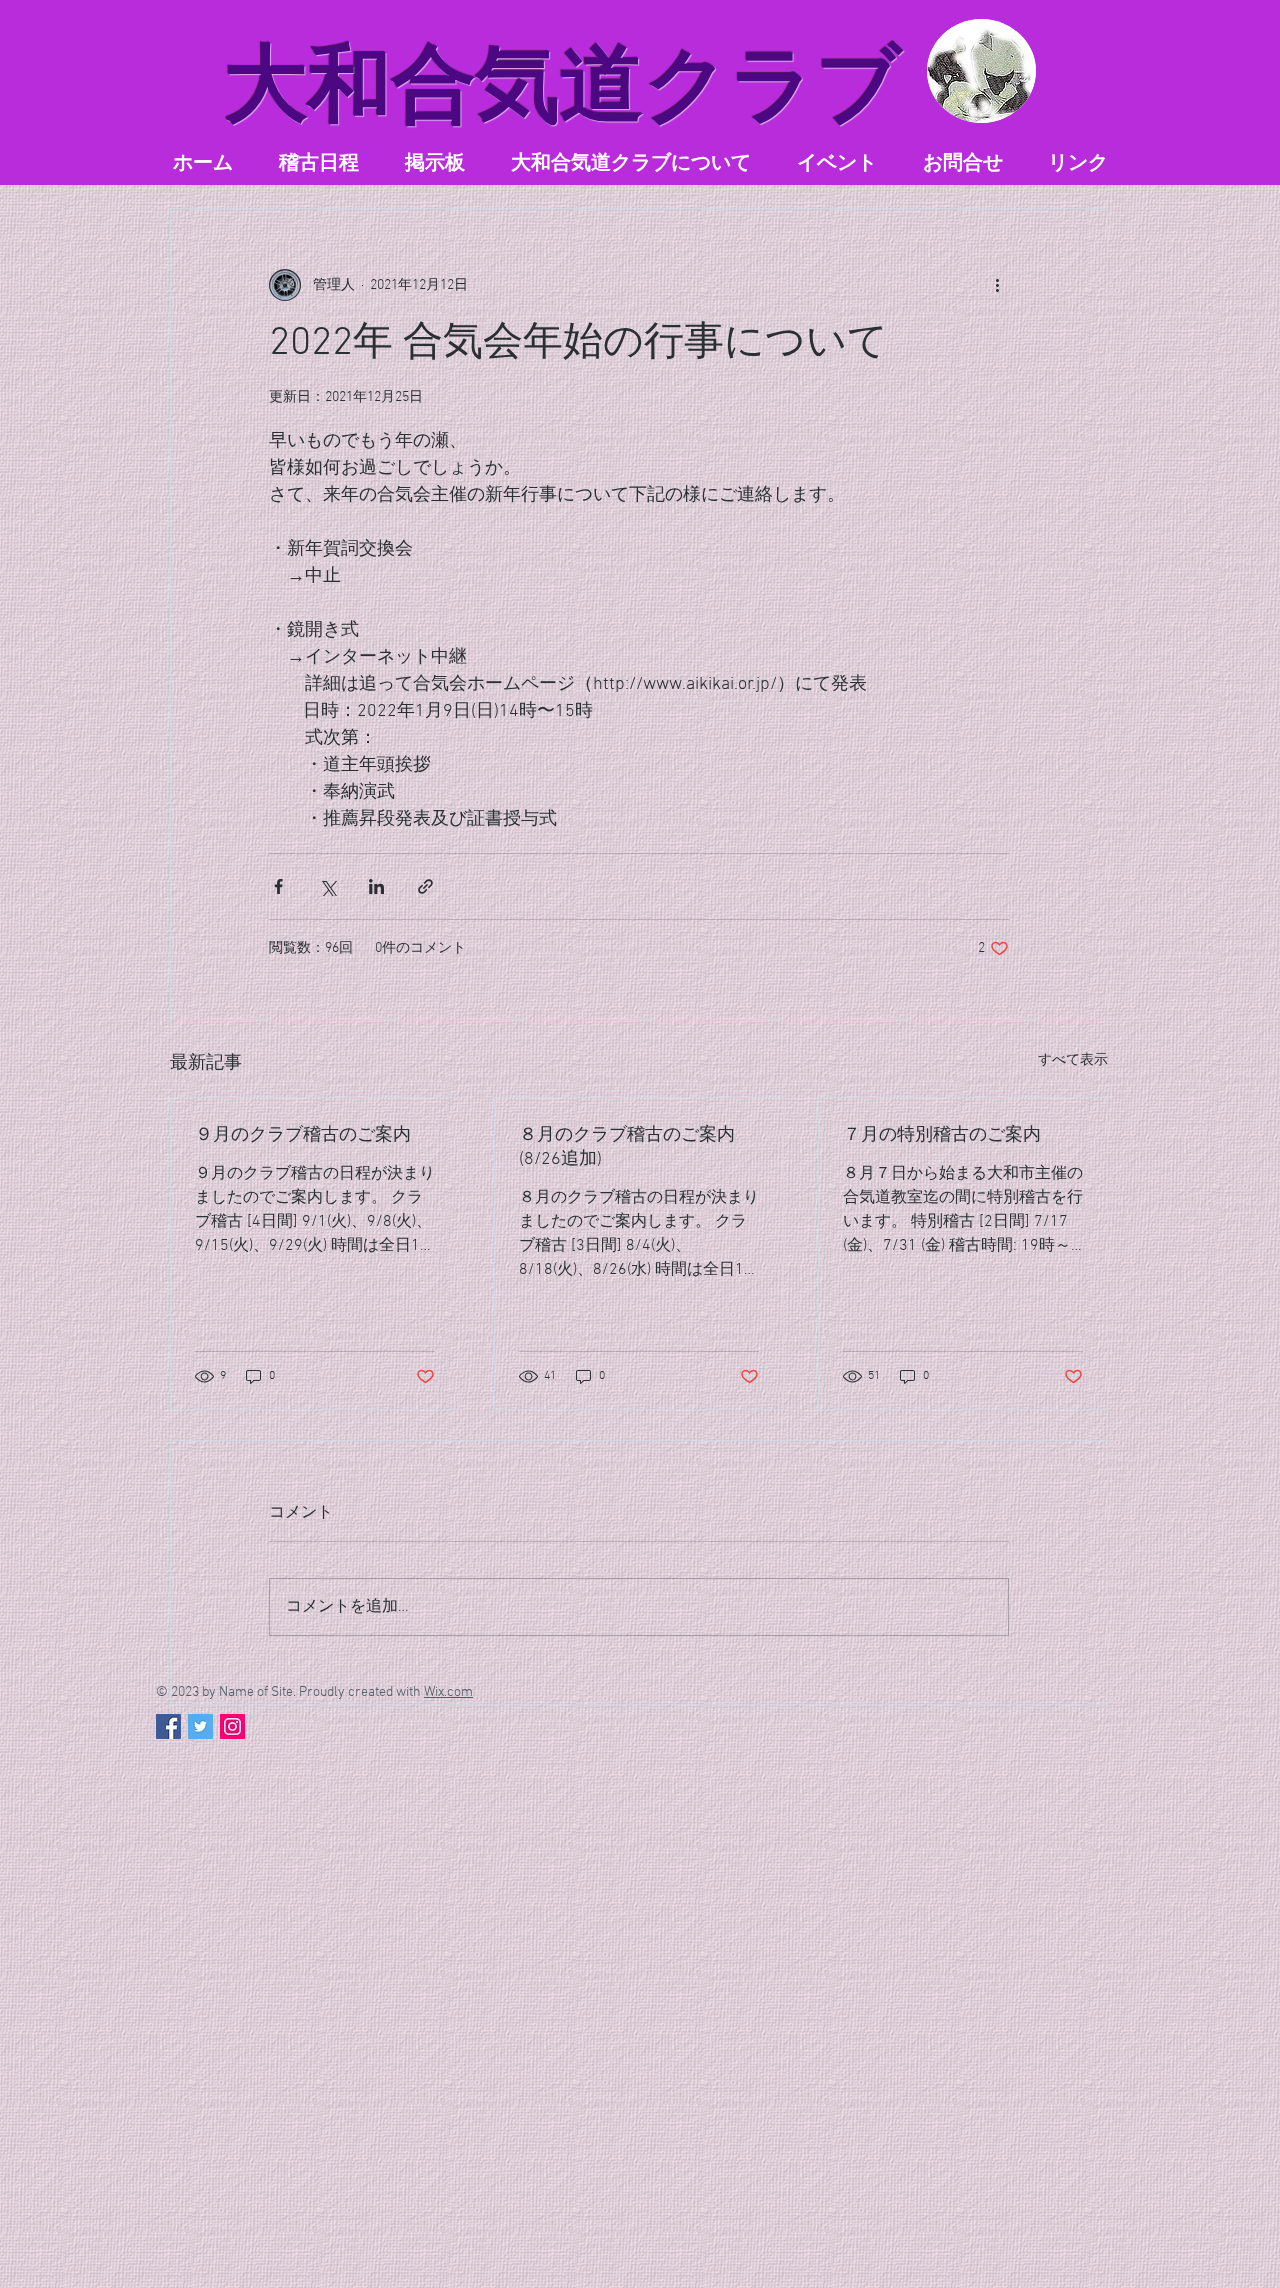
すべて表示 (1073, 1060)
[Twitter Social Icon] (200, 1726)
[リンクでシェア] (425, 886)
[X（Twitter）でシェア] (327, 886)
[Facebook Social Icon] (168, 1726)
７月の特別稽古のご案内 (942, 1135)
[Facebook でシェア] (278, 886)
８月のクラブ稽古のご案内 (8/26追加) (627, 1147)
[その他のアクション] (997, 285)
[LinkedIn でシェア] (376, 886)
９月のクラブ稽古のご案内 (303, 1135)
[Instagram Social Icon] (232, 1726)
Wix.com (448, 1692)
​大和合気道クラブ (563, 84)
